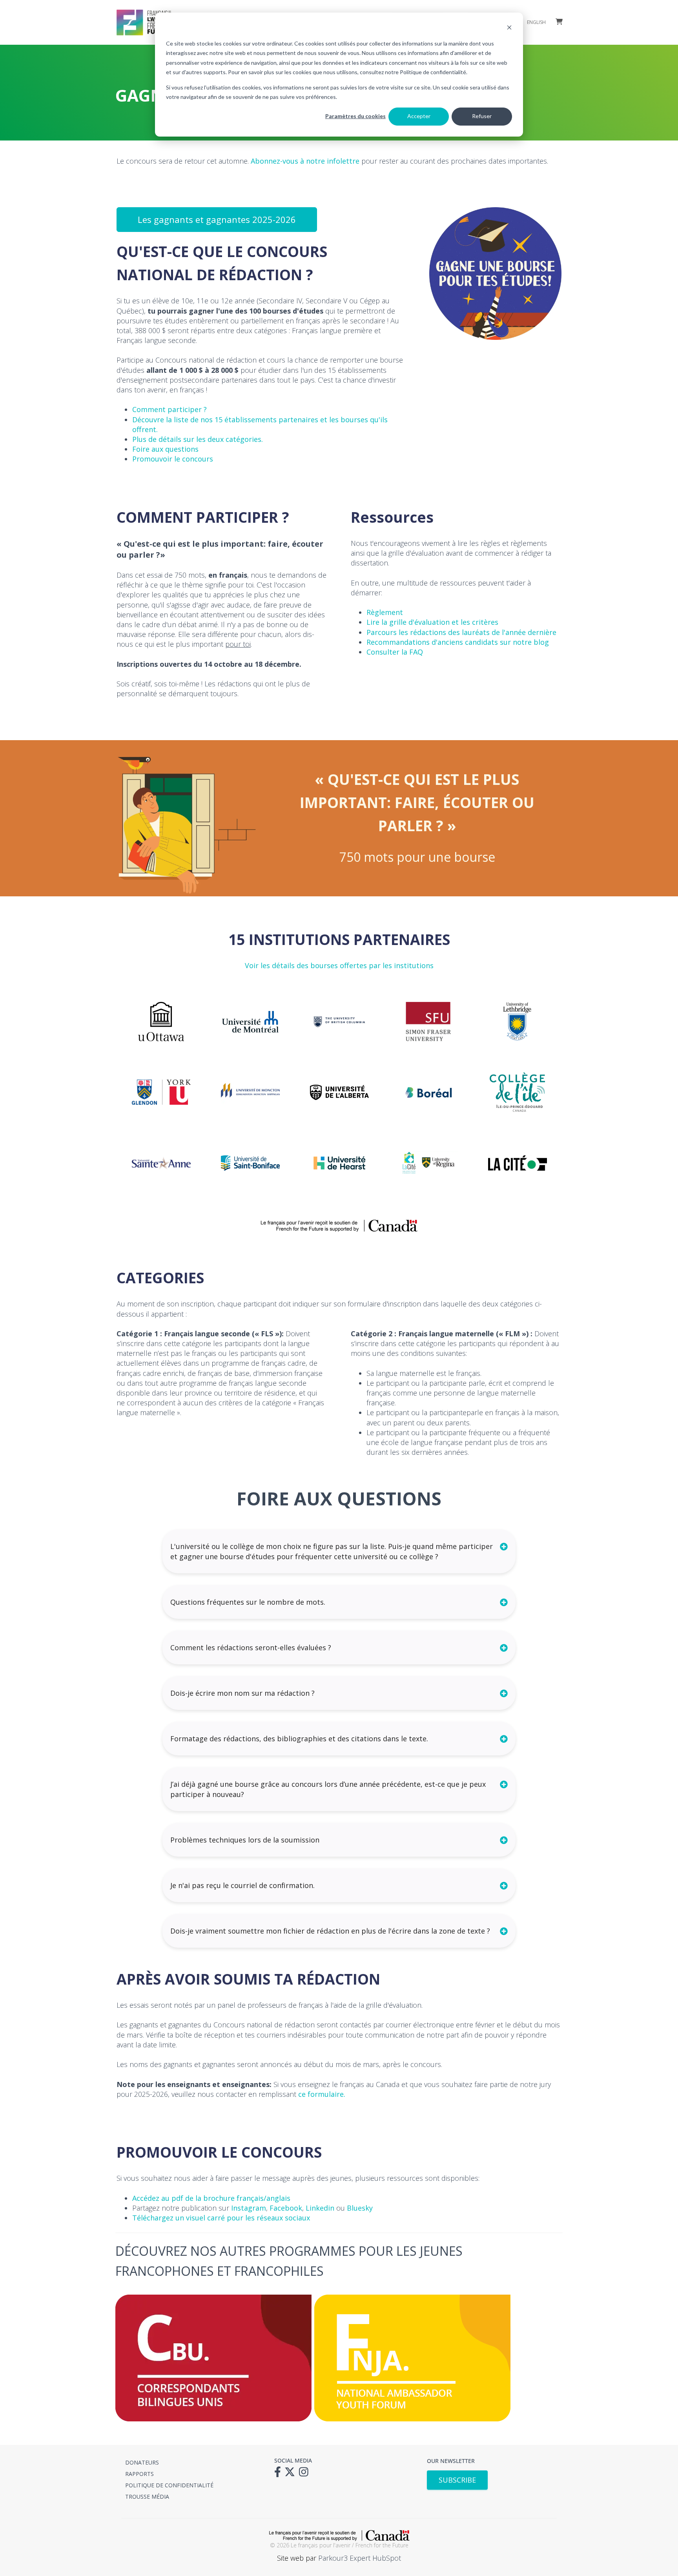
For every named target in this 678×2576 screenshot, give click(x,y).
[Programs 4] (213, 2419)
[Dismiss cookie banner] (509, 28)
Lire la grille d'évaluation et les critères (432, 622)
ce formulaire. (322, 2094)
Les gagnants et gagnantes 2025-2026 (217, 219)
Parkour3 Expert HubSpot (360, 2558)
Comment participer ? (169, 409)
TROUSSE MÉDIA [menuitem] (147, 2497)
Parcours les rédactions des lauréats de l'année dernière (461, 632)
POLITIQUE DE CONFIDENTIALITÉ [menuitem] (169, 2485)
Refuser (482, 116)
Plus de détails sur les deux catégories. (198, 439)
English (536, 22)
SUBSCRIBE (457, 2480)
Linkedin (320, 2208)
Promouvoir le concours (173, 459)
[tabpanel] (161, 1092)
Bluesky (360, 2208)
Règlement (385, 612)
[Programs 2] (412, 2419)
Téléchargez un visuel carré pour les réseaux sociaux (222, 2218)
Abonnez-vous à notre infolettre (305, 161)
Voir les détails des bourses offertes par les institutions (339, 965)
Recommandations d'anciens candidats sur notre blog (458, 642)
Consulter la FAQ (395, 652)
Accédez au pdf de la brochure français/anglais (211, 2198)
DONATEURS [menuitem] (142, 2462)
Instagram (249, 2208)
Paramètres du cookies (355, 116)
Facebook (286, 2208)
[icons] (280, 2474)
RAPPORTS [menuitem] (139, 2474)
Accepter (419, 116)
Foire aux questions (165, 449)
